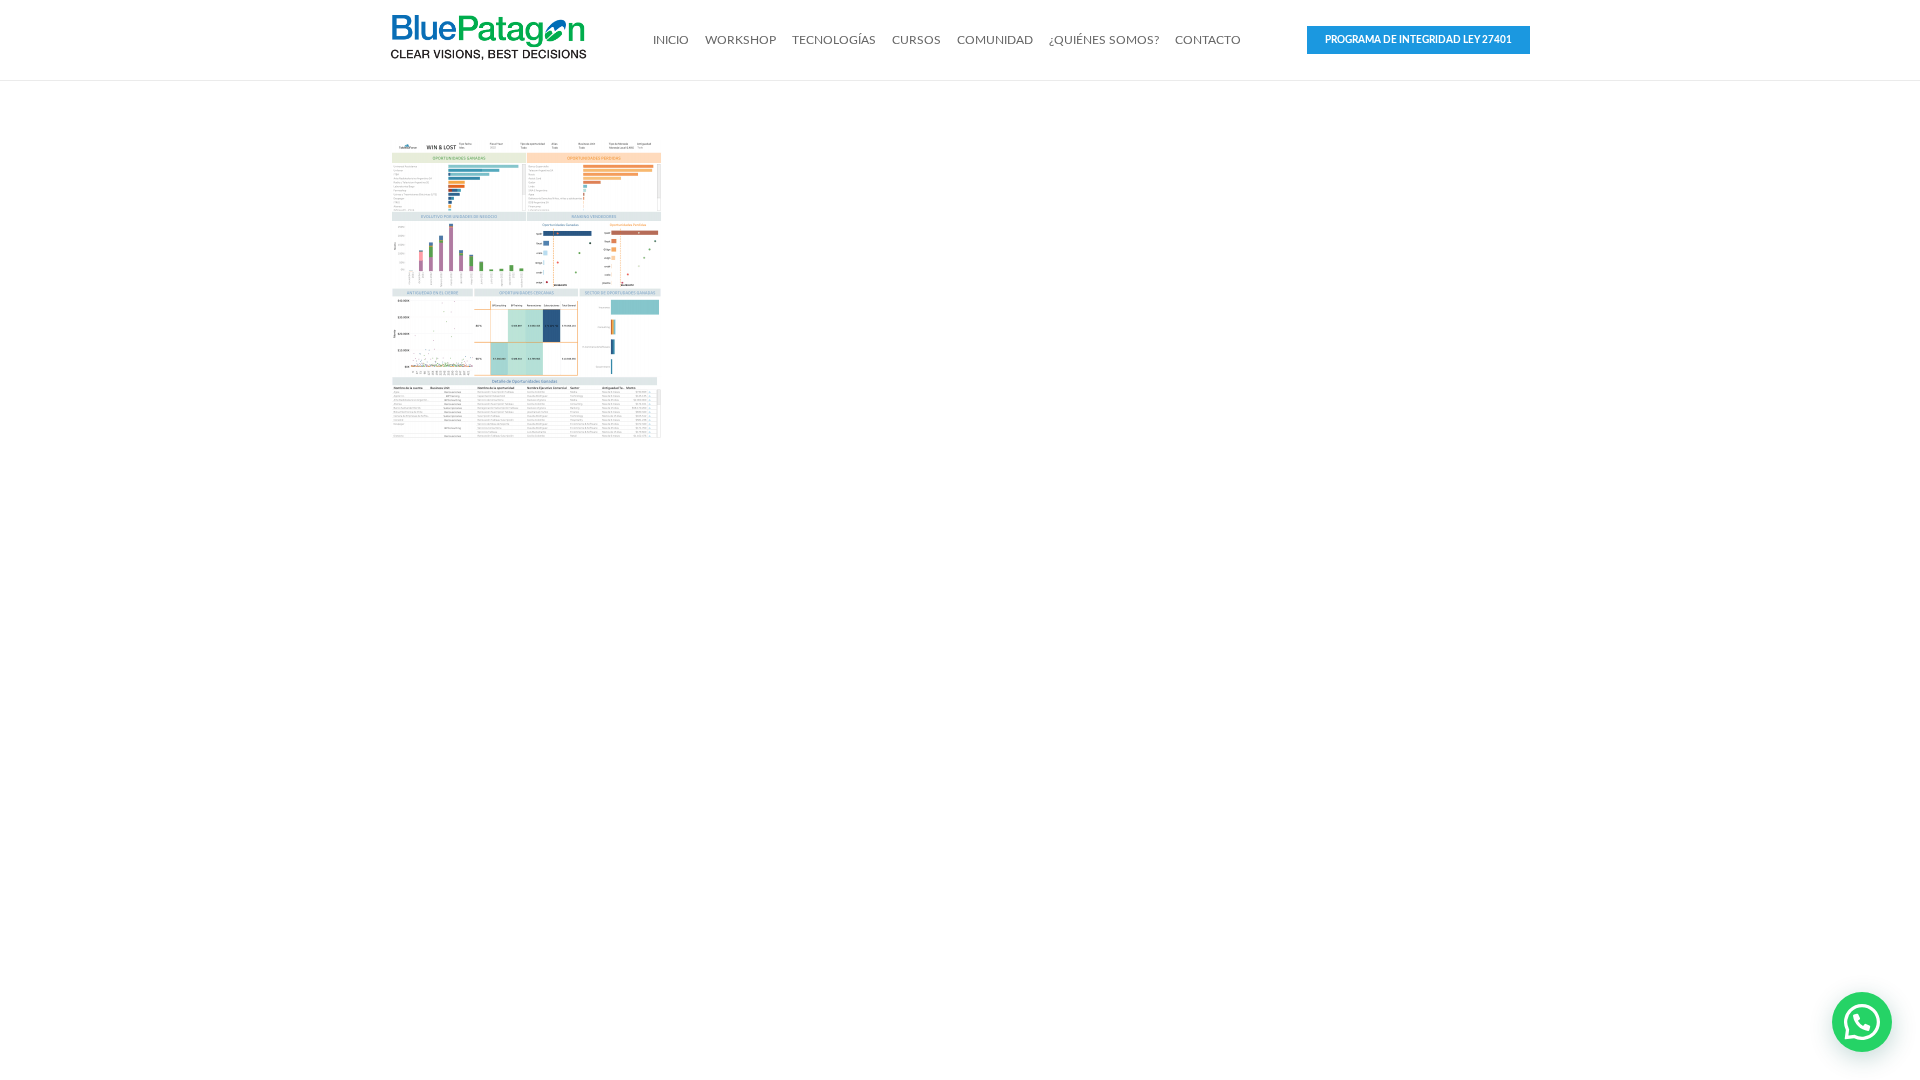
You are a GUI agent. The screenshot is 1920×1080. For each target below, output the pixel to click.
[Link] (488, 40)
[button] (1862, 1022)
